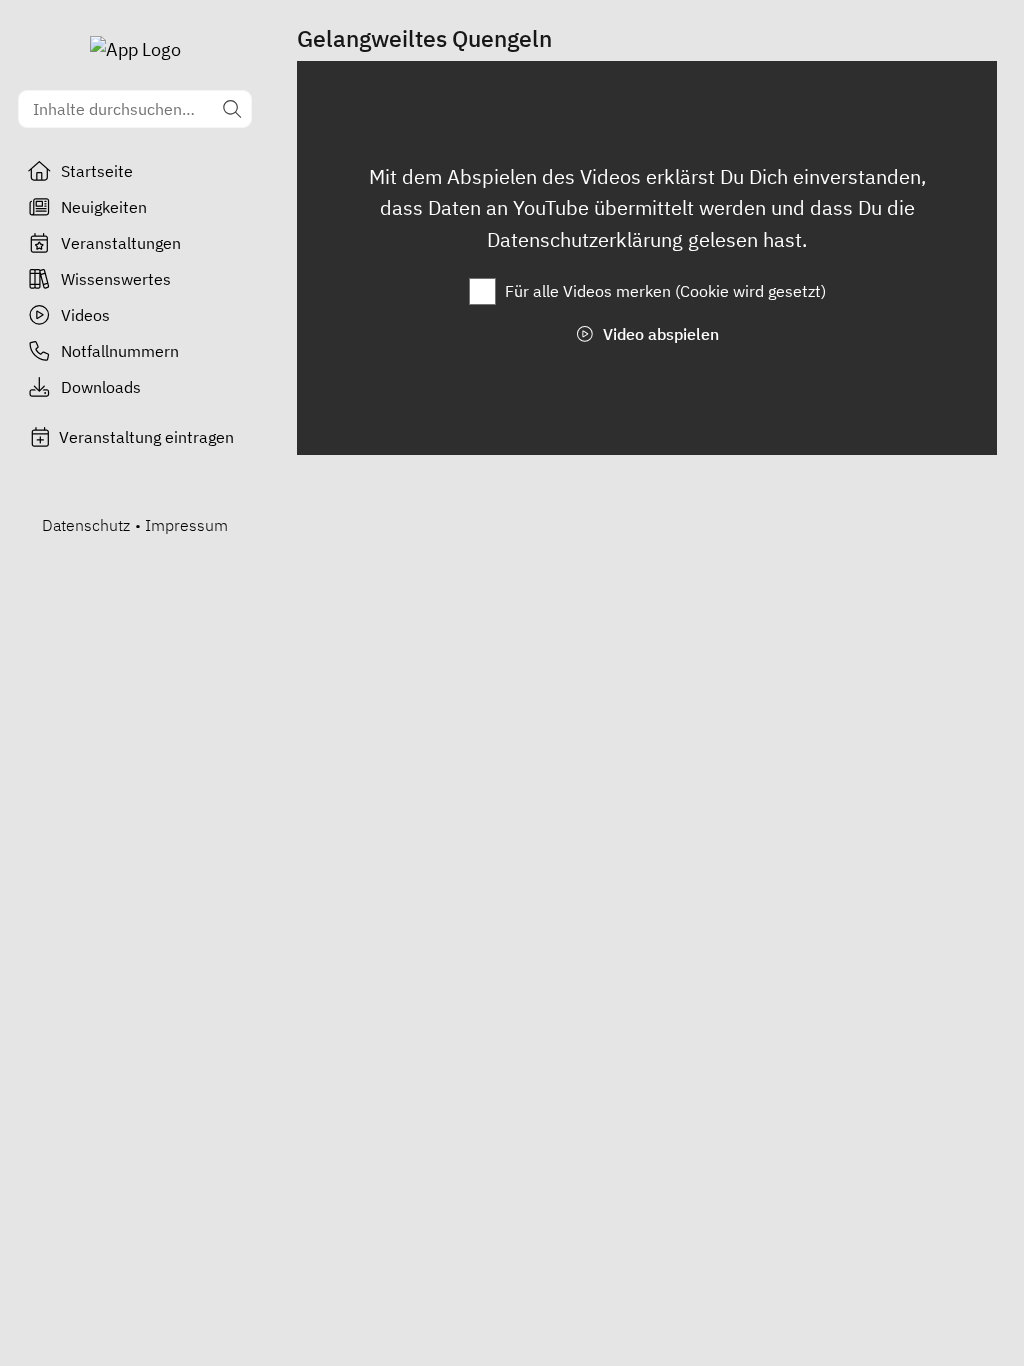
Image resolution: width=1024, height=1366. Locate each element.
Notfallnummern (120, 351)
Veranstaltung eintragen (146, 437)
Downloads (101, 387)
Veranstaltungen (121, 243)
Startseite (97, 171)
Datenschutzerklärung (587, 239)
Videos (85, 315)
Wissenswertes (116, 279)
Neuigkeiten (104, 207)
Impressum (186, 525)
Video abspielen (659, 334)
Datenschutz (86, 525)
